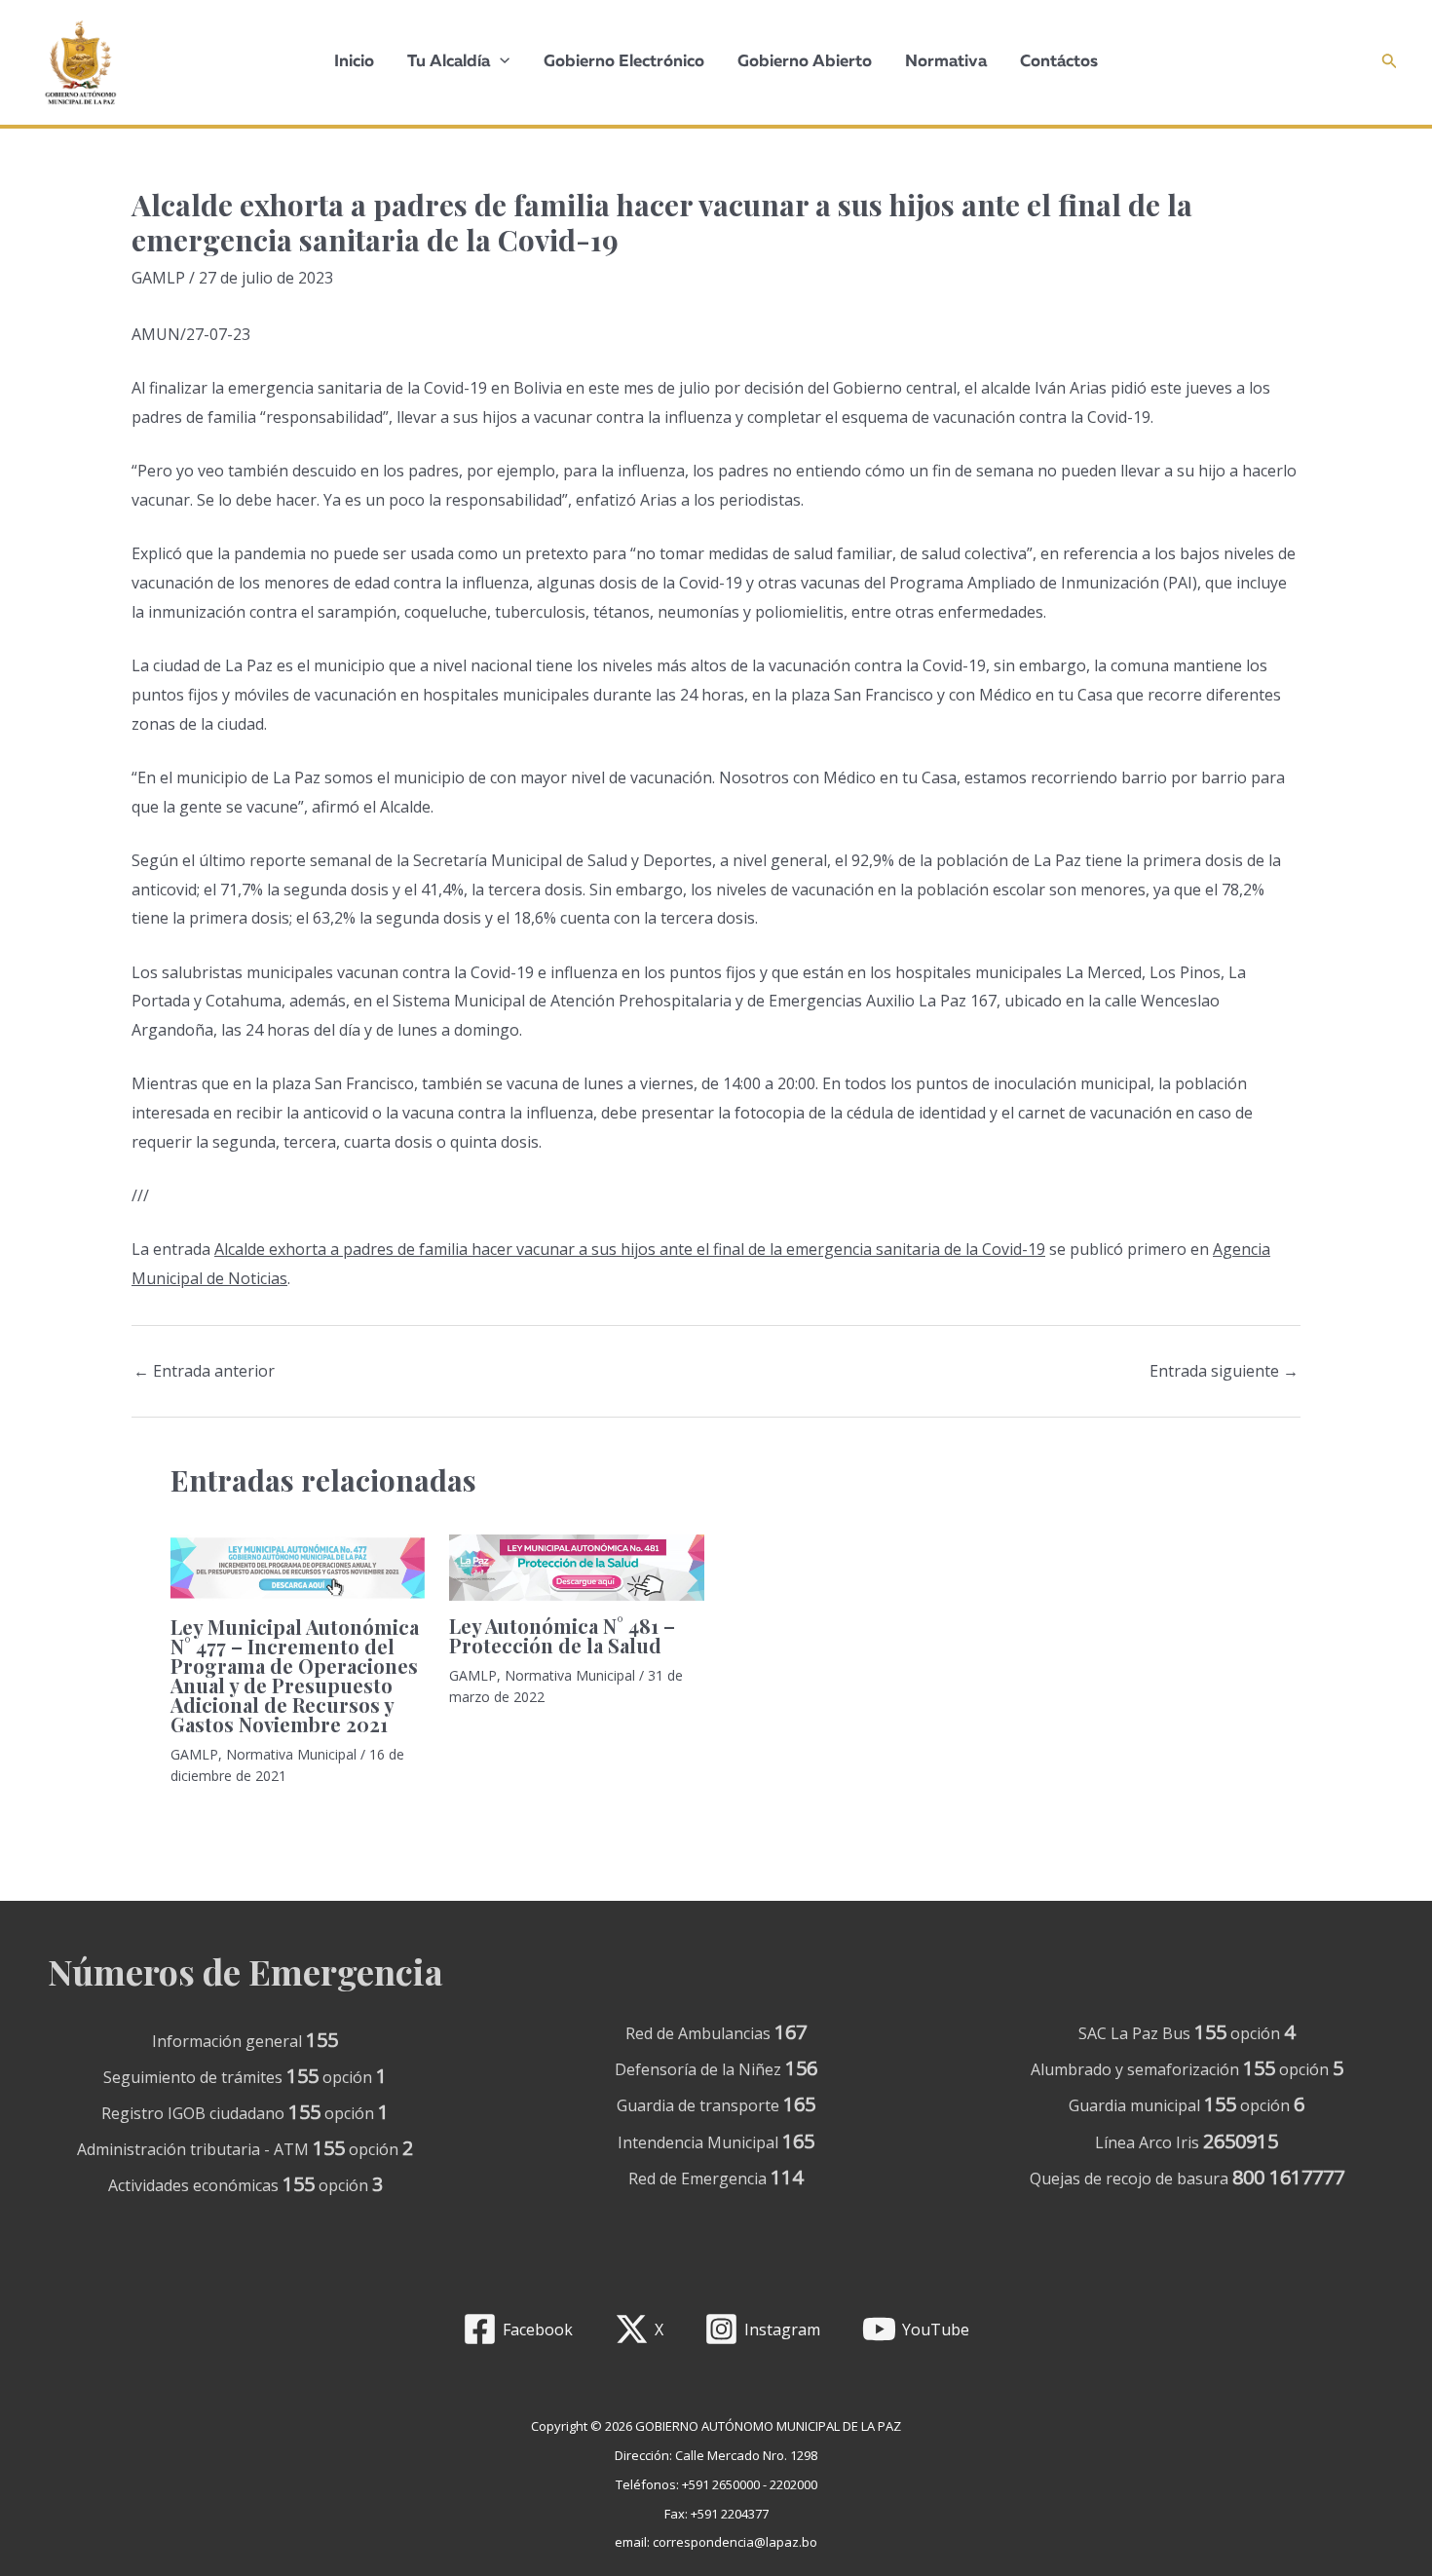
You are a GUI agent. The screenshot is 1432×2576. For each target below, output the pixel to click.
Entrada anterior (204, 1371)
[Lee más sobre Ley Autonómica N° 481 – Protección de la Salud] (576, 1566)
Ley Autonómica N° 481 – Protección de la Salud (562, 1635)
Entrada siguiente (1224, 1371)
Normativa (946, 62)
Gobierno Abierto (805, 62)
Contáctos (1059, 62)
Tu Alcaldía (449, 62)
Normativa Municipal (291, 1754)
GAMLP (158, 278)
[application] (500, 62)
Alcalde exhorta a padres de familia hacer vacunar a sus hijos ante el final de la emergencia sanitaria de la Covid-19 (630, 1249)
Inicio (354, 62)
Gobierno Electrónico (624, 62)
